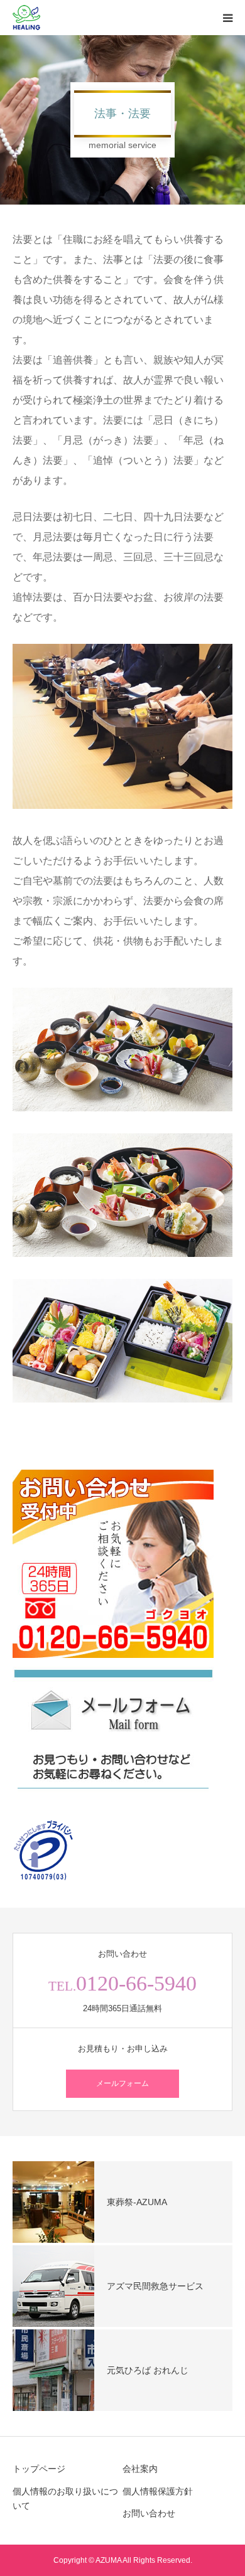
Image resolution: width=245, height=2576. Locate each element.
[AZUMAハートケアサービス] (26, 18)
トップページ (39, 2469)
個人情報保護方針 (158, 2491)
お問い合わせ (149, 2513)
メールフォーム (122, 2083)
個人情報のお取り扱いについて (65, 2499)
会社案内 (140, 2469)
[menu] (227, 18)
